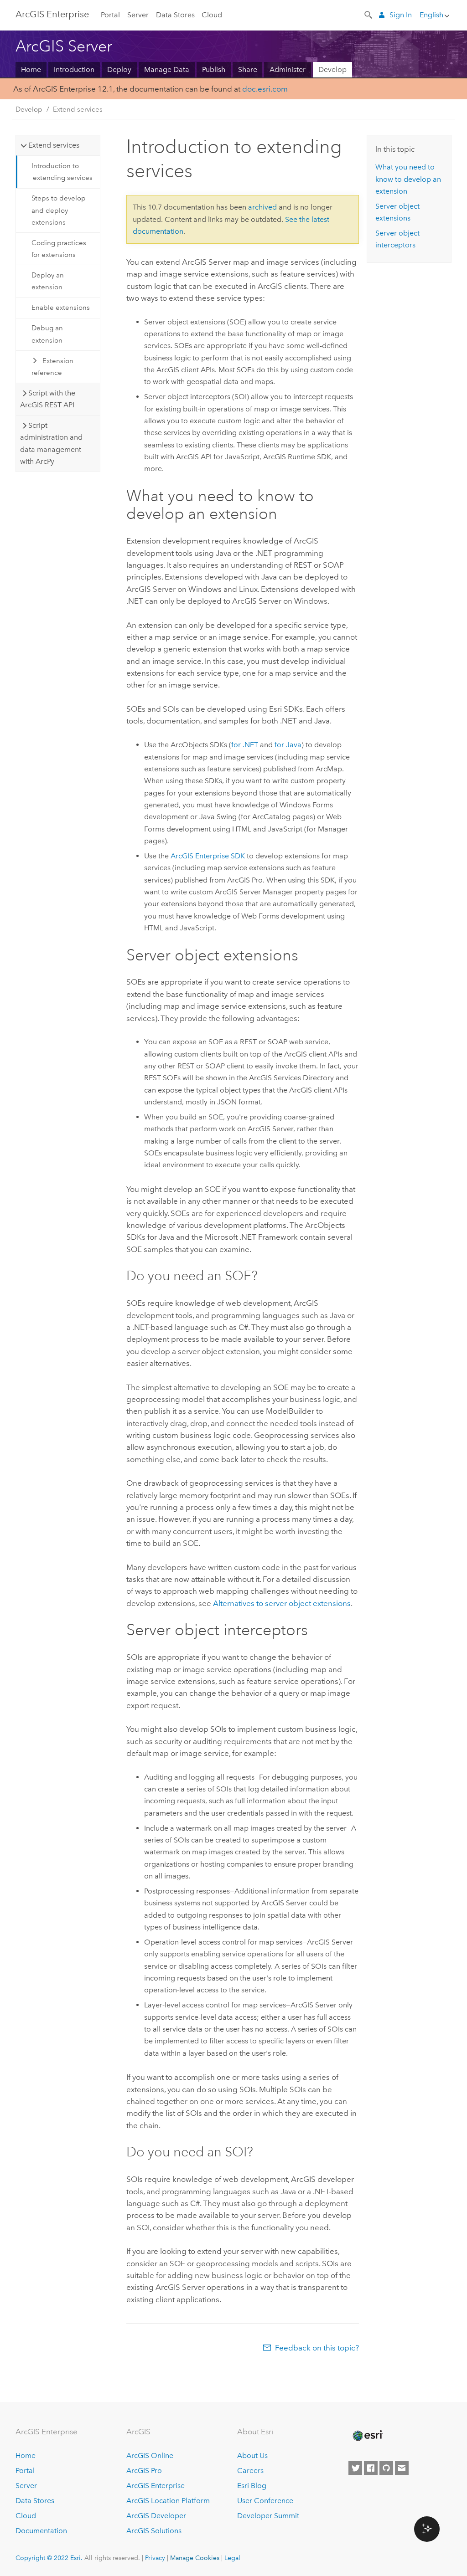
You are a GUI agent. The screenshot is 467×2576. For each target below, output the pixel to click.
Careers (250, 2471)
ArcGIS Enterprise (156, 2486)
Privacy (155, 2558)
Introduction (74, 69)
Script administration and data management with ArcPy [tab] (51, 443)
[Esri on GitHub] (386, 2468)
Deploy (119, 69)
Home (31, 69)
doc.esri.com (265, 89)
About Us (252, 2455)
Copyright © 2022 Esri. (49, 2558)
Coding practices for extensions (59, 249)
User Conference (265, 2501)
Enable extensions (61, 308)
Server (138, 15)
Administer (288, 69)
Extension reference (52, 367)
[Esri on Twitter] (355, 2468)
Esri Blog (252, 2486)
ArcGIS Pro (144, 2471)
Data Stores (175, 15)
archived (262, 207)
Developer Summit (268, 2516)
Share (248, 69)
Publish (214, 69)
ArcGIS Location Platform (168, 2501)
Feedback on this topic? (317, 2348)
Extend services (78, 109)
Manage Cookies (195, 2558)
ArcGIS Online (150, 2455)
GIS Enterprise (52, 14)
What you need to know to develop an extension (408, 179)
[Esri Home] (367, 2436)
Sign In (401, 15)
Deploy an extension (48, 281)
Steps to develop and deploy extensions (59, 210)
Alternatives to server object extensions (282, 1603)
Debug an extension (47, 334)
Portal (110, 15)
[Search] (369, 14)
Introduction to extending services (62, 172)
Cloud (212, 15)
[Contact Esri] (402, 2468)
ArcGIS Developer (156, 2516)
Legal (232, 2558)
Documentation (41, 2531)
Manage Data (167, 69)
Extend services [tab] (54, 145)
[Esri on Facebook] (371, 2468)
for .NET (245, 745)
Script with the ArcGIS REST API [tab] (48, 399)
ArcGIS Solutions (154, 2531)
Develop (332, 69)
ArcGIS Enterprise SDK (208, 856)
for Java (288, 745)
